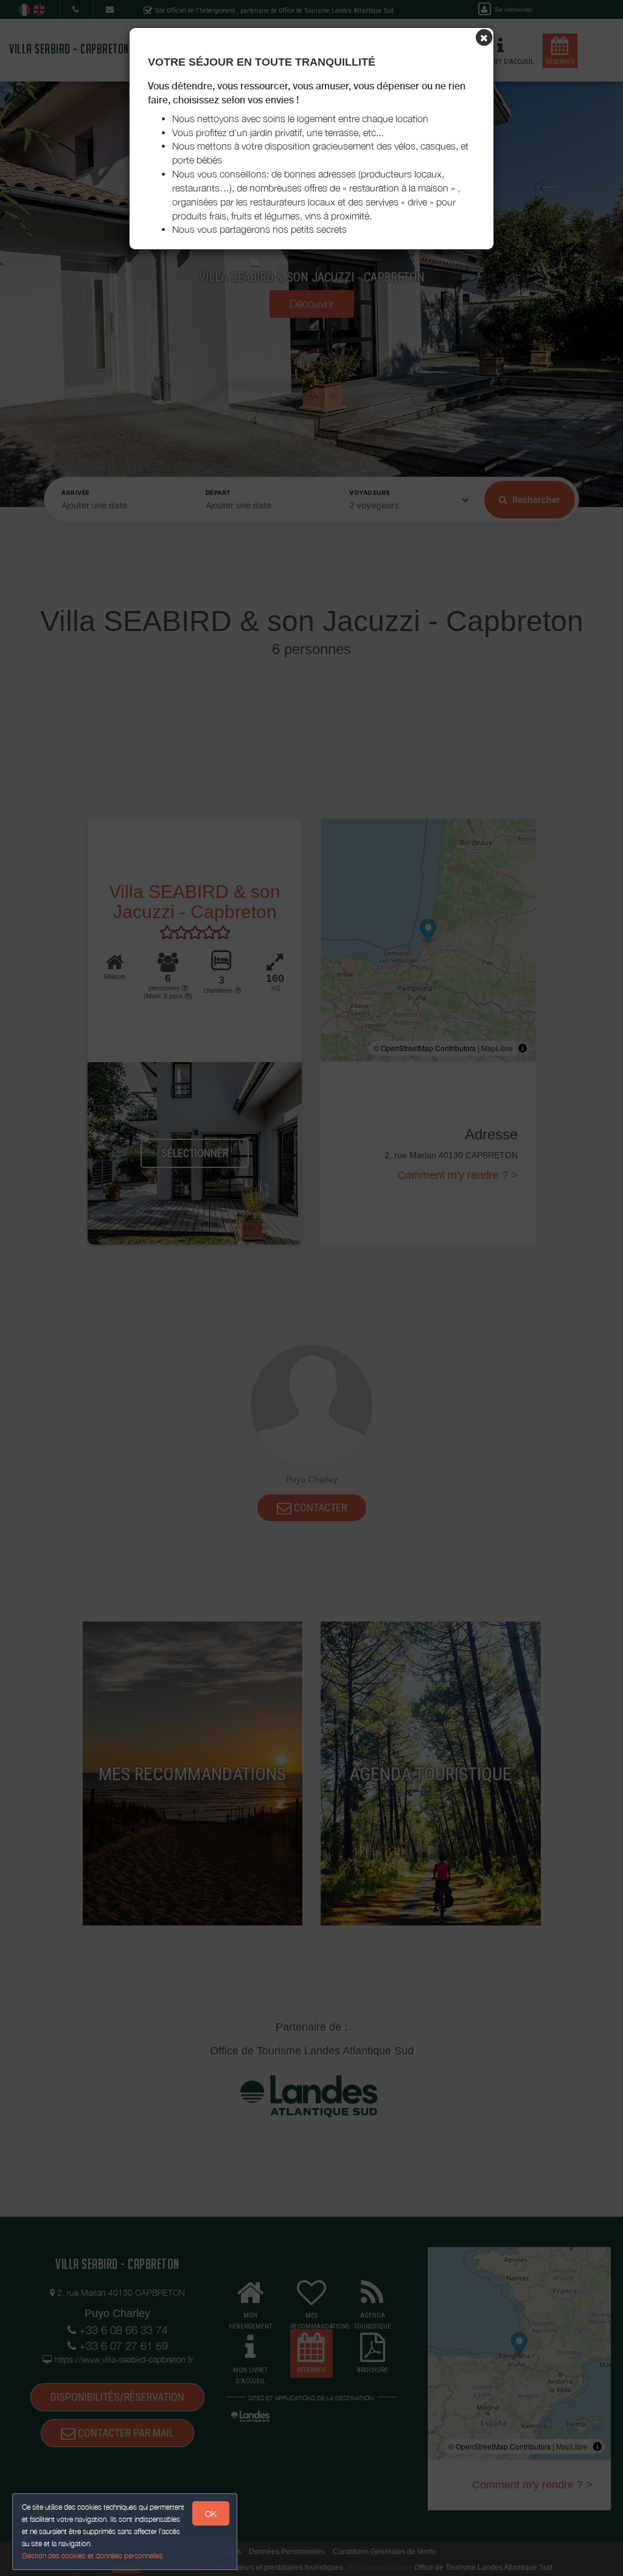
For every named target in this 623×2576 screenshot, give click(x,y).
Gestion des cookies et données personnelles (92, 2556)
